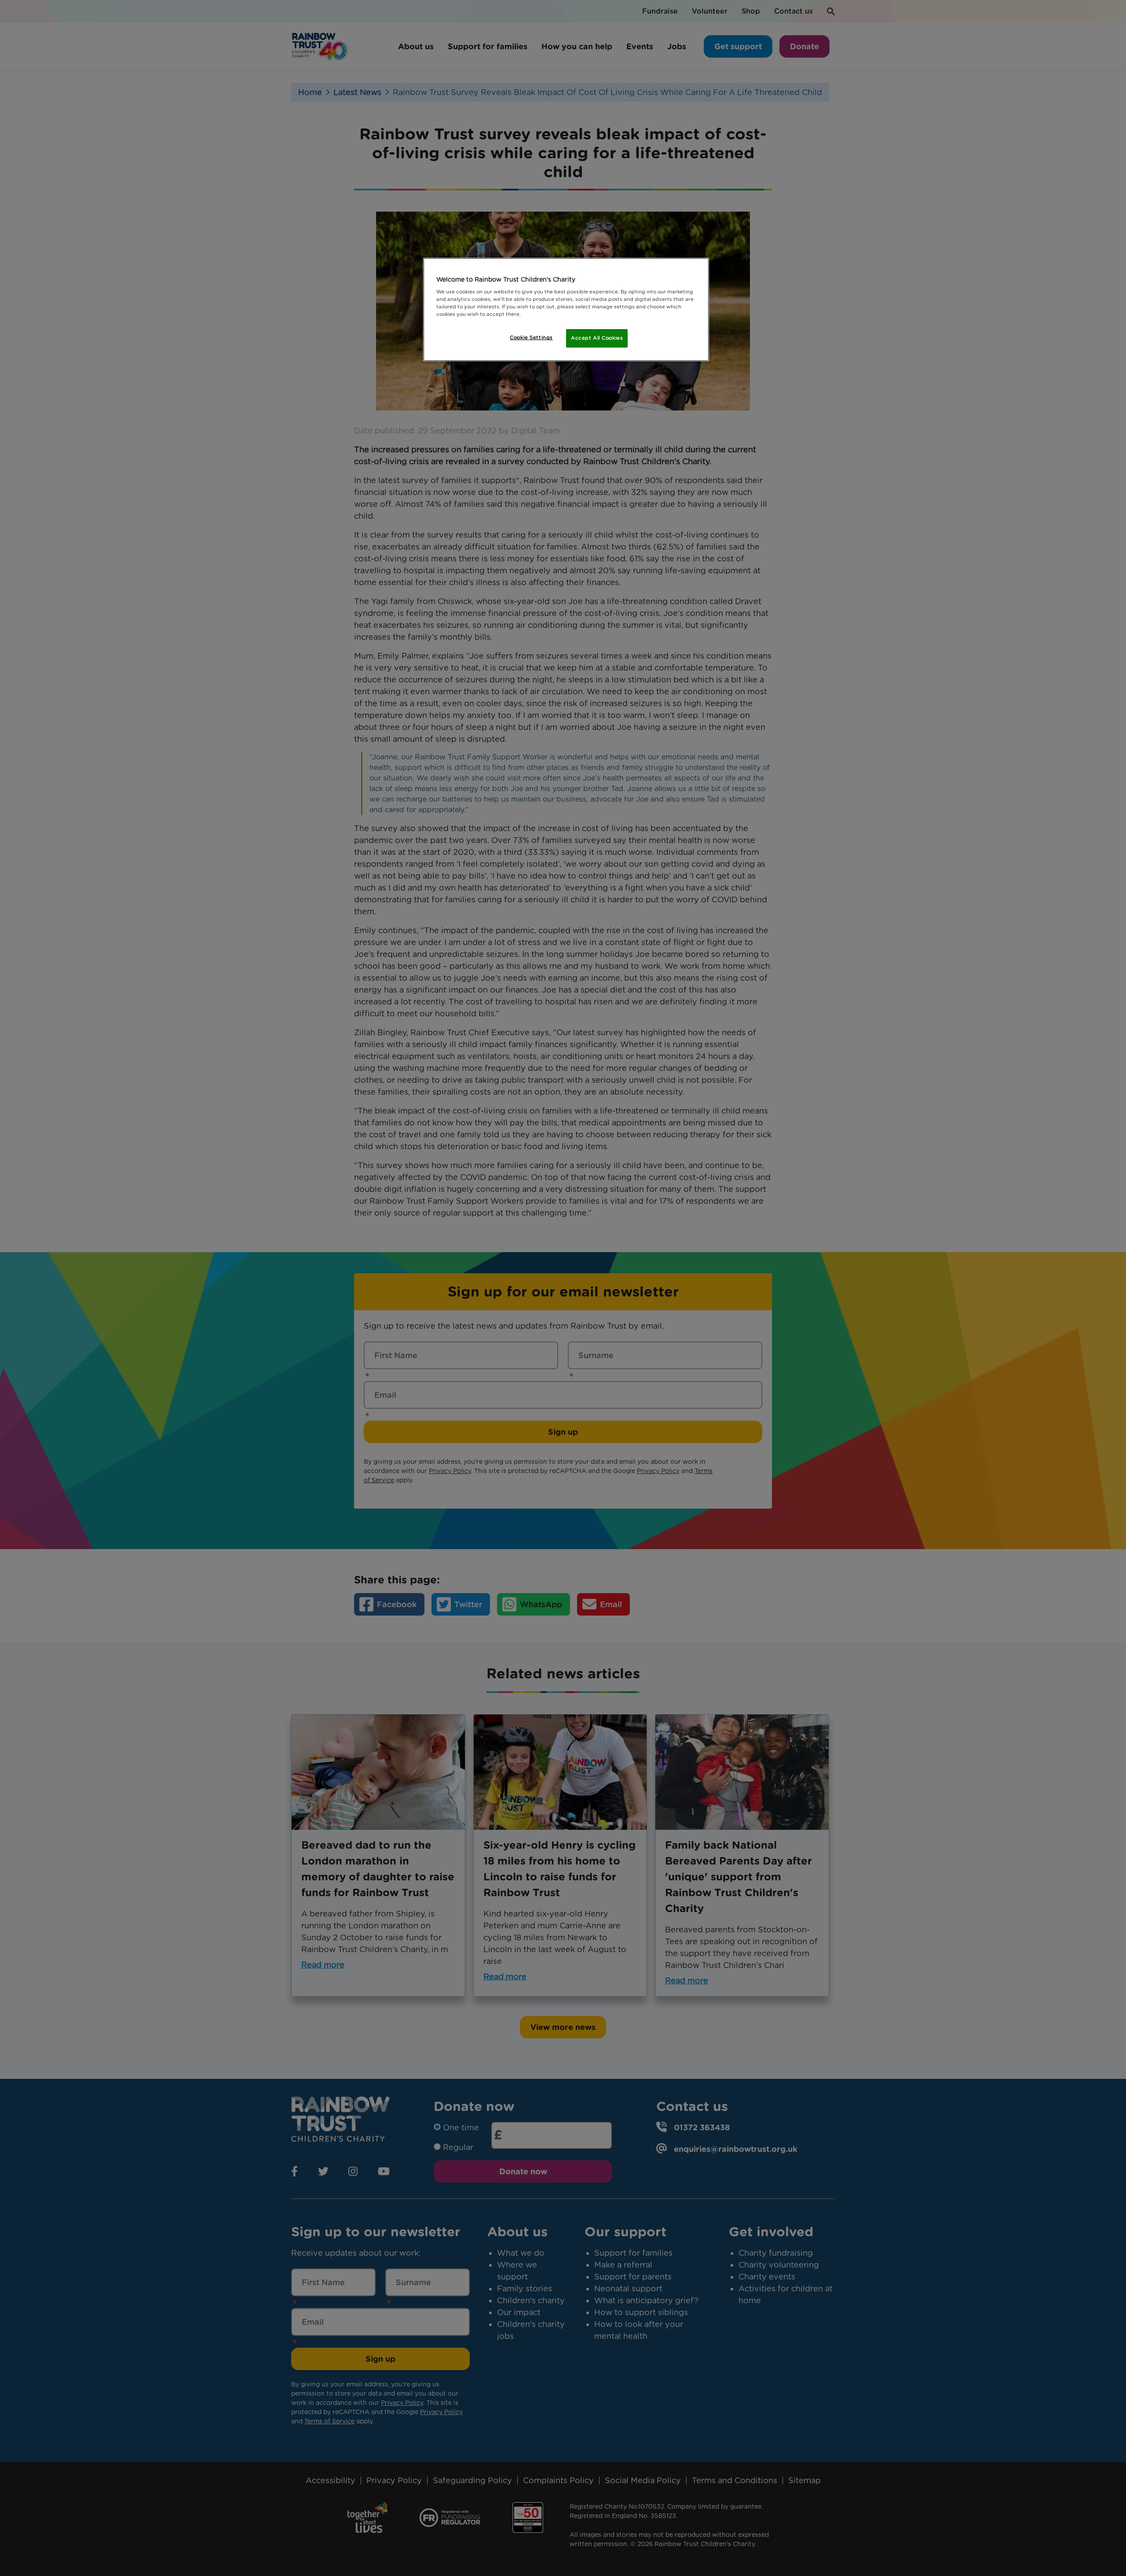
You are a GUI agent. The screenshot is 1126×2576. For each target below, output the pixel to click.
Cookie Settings (531, 337)
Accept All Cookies (597, 338)
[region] (566, 310)
